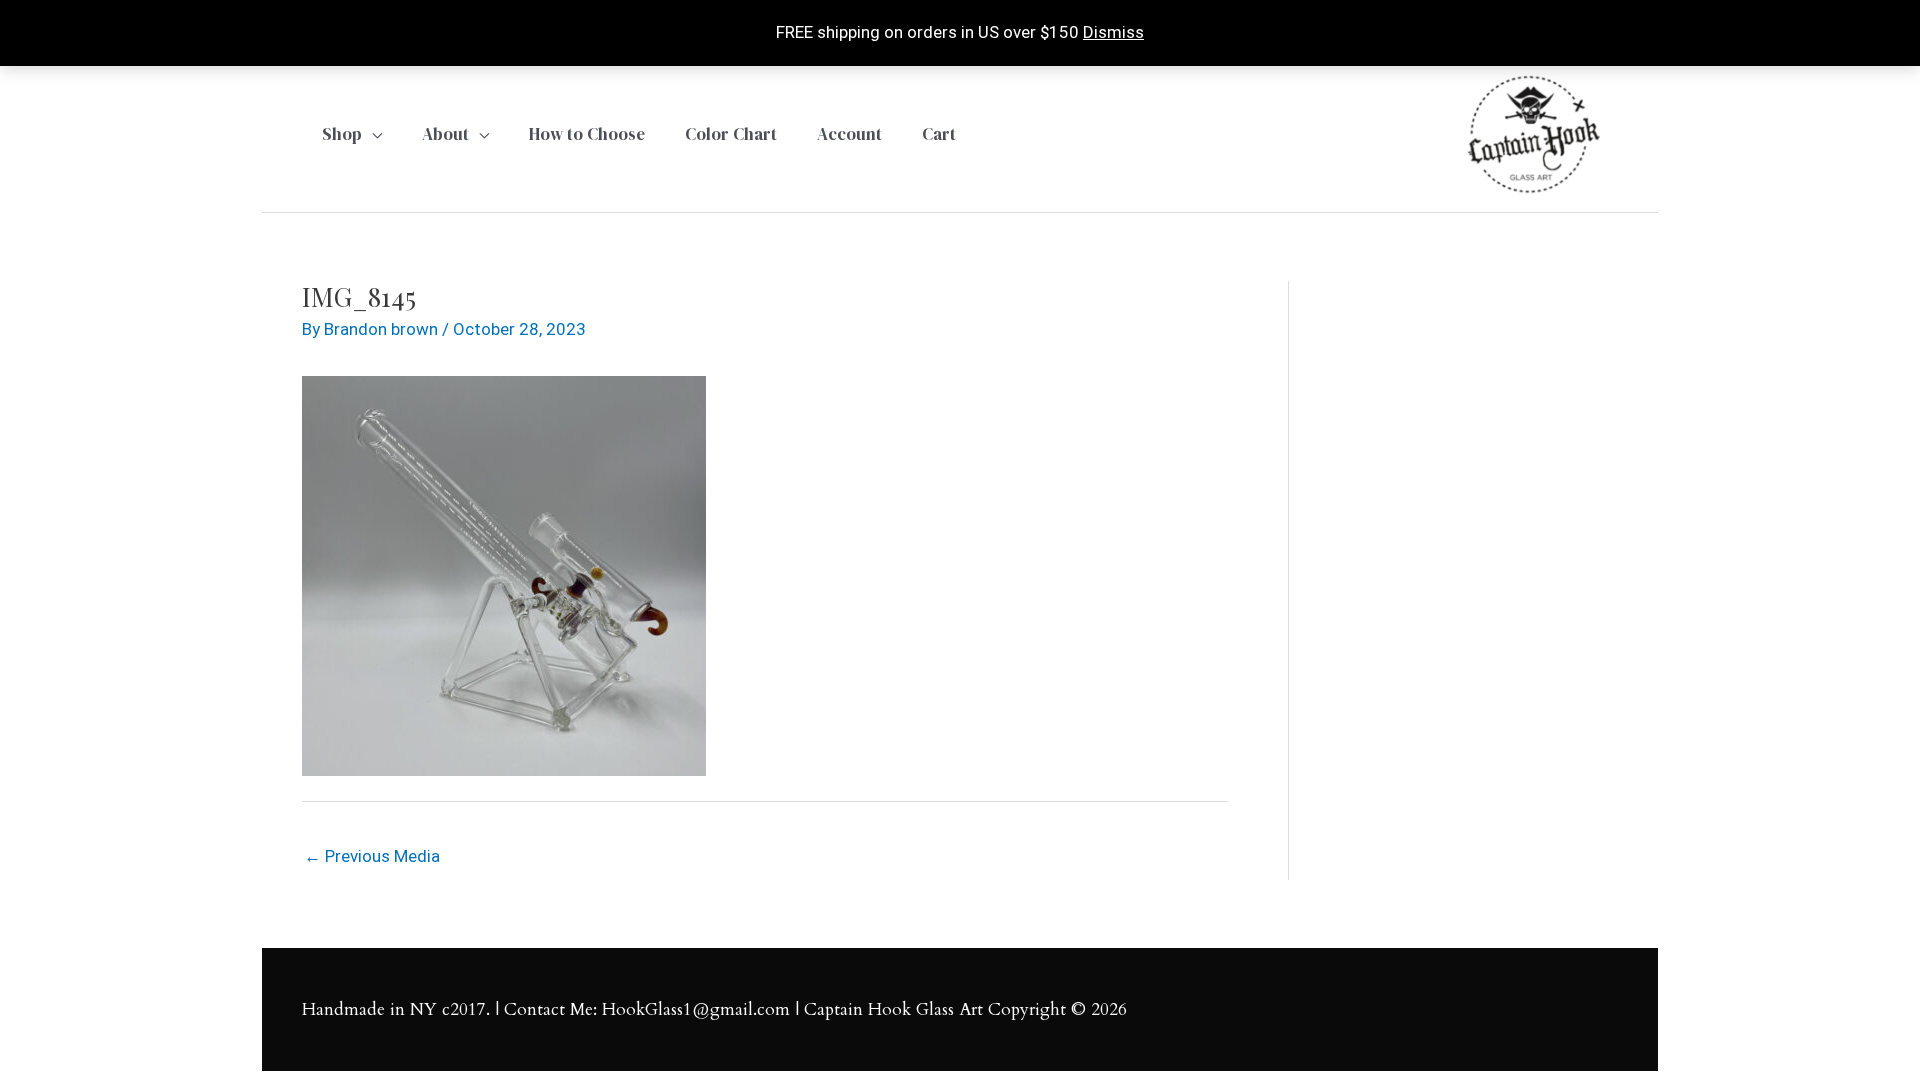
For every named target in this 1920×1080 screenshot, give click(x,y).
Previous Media (372, 856)
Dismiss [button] (1113, 32)
